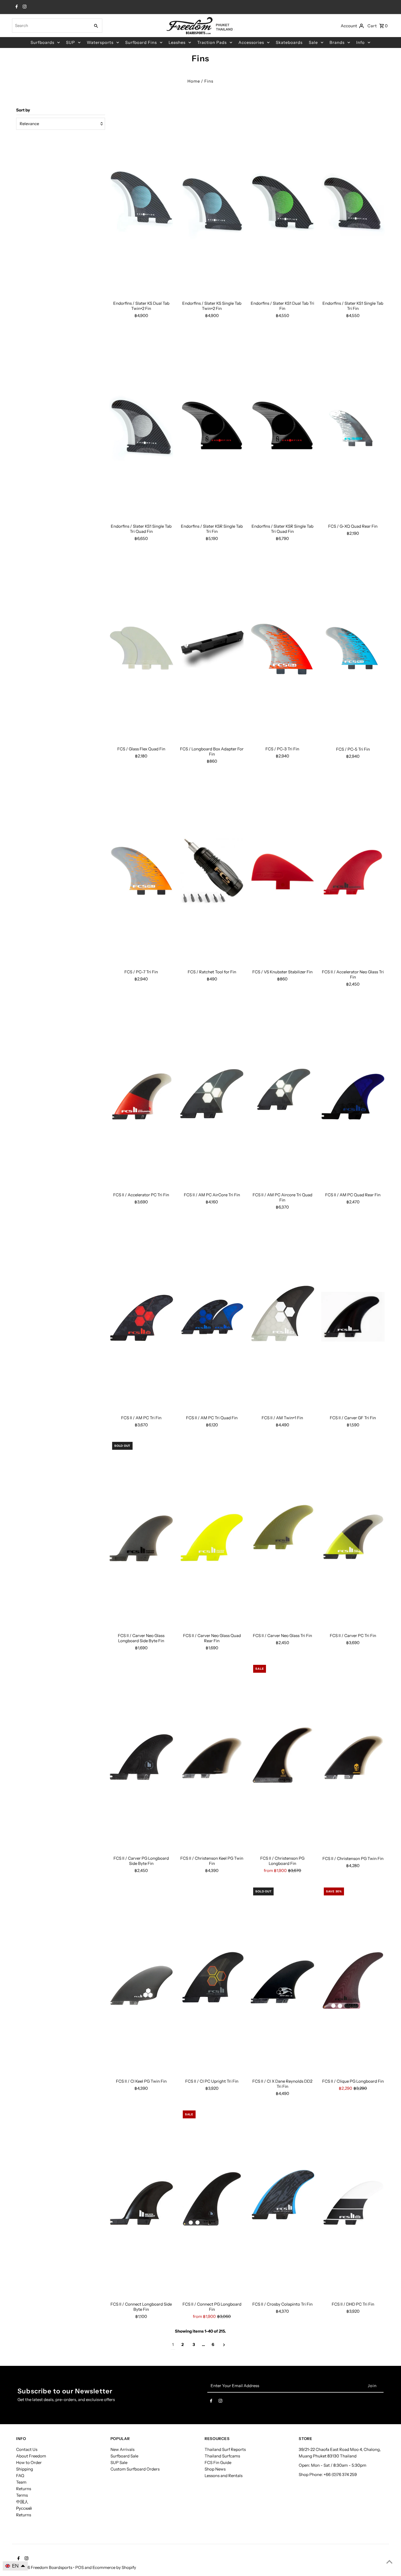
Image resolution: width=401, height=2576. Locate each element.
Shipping (25, 2469)
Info (360, 42)
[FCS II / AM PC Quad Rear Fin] (353, 1094)
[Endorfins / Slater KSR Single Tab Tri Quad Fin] (282, 425)
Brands (337, 42)
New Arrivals (122, 2449)
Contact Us (27, 2449)
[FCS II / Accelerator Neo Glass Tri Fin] (353, 871)
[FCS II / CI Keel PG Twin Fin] (141, 1980)
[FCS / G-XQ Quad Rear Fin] (353, 425)
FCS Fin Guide (218, 2462)
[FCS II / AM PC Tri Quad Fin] (212, 1317)
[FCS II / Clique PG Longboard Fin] (353, 1980)
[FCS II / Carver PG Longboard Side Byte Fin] (141, 1758)
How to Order (29, 2462)
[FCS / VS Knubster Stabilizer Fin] (282, 871)
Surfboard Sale (124, 2456)
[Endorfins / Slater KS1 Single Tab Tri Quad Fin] (141, 425)
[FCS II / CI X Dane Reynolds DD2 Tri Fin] (282, 1980)
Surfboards (42, 42)
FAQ (20, 2476)
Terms (22, 2495)
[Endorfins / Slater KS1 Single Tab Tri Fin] (353, 202)
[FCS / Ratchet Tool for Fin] (212, 871)
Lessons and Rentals (224, 2476)
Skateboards (289, 42)
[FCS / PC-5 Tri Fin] (353, 648)
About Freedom (31, 2456)
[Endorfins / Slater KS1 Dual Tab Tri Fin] (282, 202)
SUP (71, 42)
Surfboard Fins (141, 42)
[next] (224, 2345)
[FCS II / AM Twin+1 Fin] (282, 1317)
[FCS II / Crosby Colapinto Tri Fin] (282, 2203)
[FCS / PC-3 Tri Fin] (282, 648)
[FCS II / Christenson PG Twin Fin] (353, 1758)
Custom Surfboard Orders (135, 2469)
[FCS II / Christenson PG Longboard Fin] (282, 1758)
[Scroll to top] (389, 2562)
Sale (313, 42)
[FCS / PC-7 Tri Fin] (141, 871)
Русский (24, 2508)
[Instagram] (24, 7)
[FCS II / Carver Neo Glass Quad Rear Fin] (212, 1535)
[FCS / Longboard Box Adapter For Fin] (212, 648)
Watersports (100, 42)
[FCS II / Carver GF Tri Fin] (353, 1317)
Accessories (251, 42)
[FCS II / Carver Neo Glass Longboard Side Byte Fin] (141, 1535)
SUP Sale (119, 2462)
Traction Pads (212, 42)
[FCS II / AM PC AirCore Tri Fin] (212, 1094)
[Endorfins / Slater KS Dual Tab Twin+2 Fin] (141, 202)
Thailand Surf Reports (225, 2449)
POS (80, 2567)
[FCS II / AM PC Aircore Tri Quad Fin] (282, 1094)
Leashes (177, 42)
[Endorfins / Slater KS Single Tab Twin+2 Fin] (212, 202)
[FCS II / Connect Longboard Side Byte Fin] (141, 2203)
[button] (15, 2566)
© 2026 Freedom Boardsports (45, 2567)
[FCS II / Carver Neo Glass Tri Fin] (282, 1535)
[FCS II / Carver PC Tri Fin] (353, 1535)
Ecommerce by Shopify (114, 2567)
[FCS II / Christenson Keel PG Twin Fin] (212, 1758)
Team (21, 2482)
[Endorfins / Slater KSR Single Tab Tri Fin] (212, 425)
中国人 (22, 2502)
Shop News (215, 2469)
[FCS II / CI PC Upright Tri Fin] (212, 1980)
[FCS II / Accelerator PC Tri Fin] (141, 1094)
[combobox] (51, 26)
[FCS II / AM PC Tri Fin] (141, 1317)
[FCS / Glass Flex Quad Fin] (141, 648)
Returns (24, 2489)
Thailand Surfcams (222, 2456)
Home (194, 81)
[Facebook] (16, 7)
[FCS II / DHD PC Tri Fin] (353, 2203)
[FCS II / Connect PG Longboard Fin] (212, 2203)
